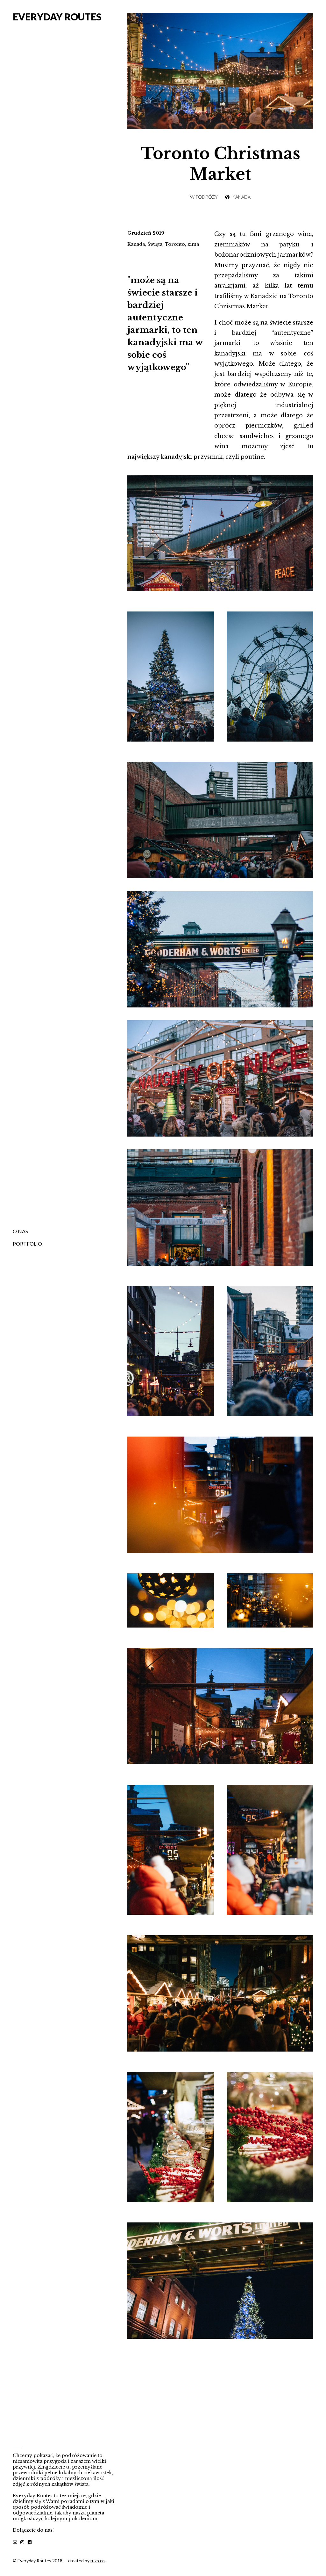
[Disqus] (220, 2450)
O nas (20, 1231)
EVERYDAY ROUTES (57, 17)
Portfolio (27, 1244)
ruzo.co (98, 2561)
